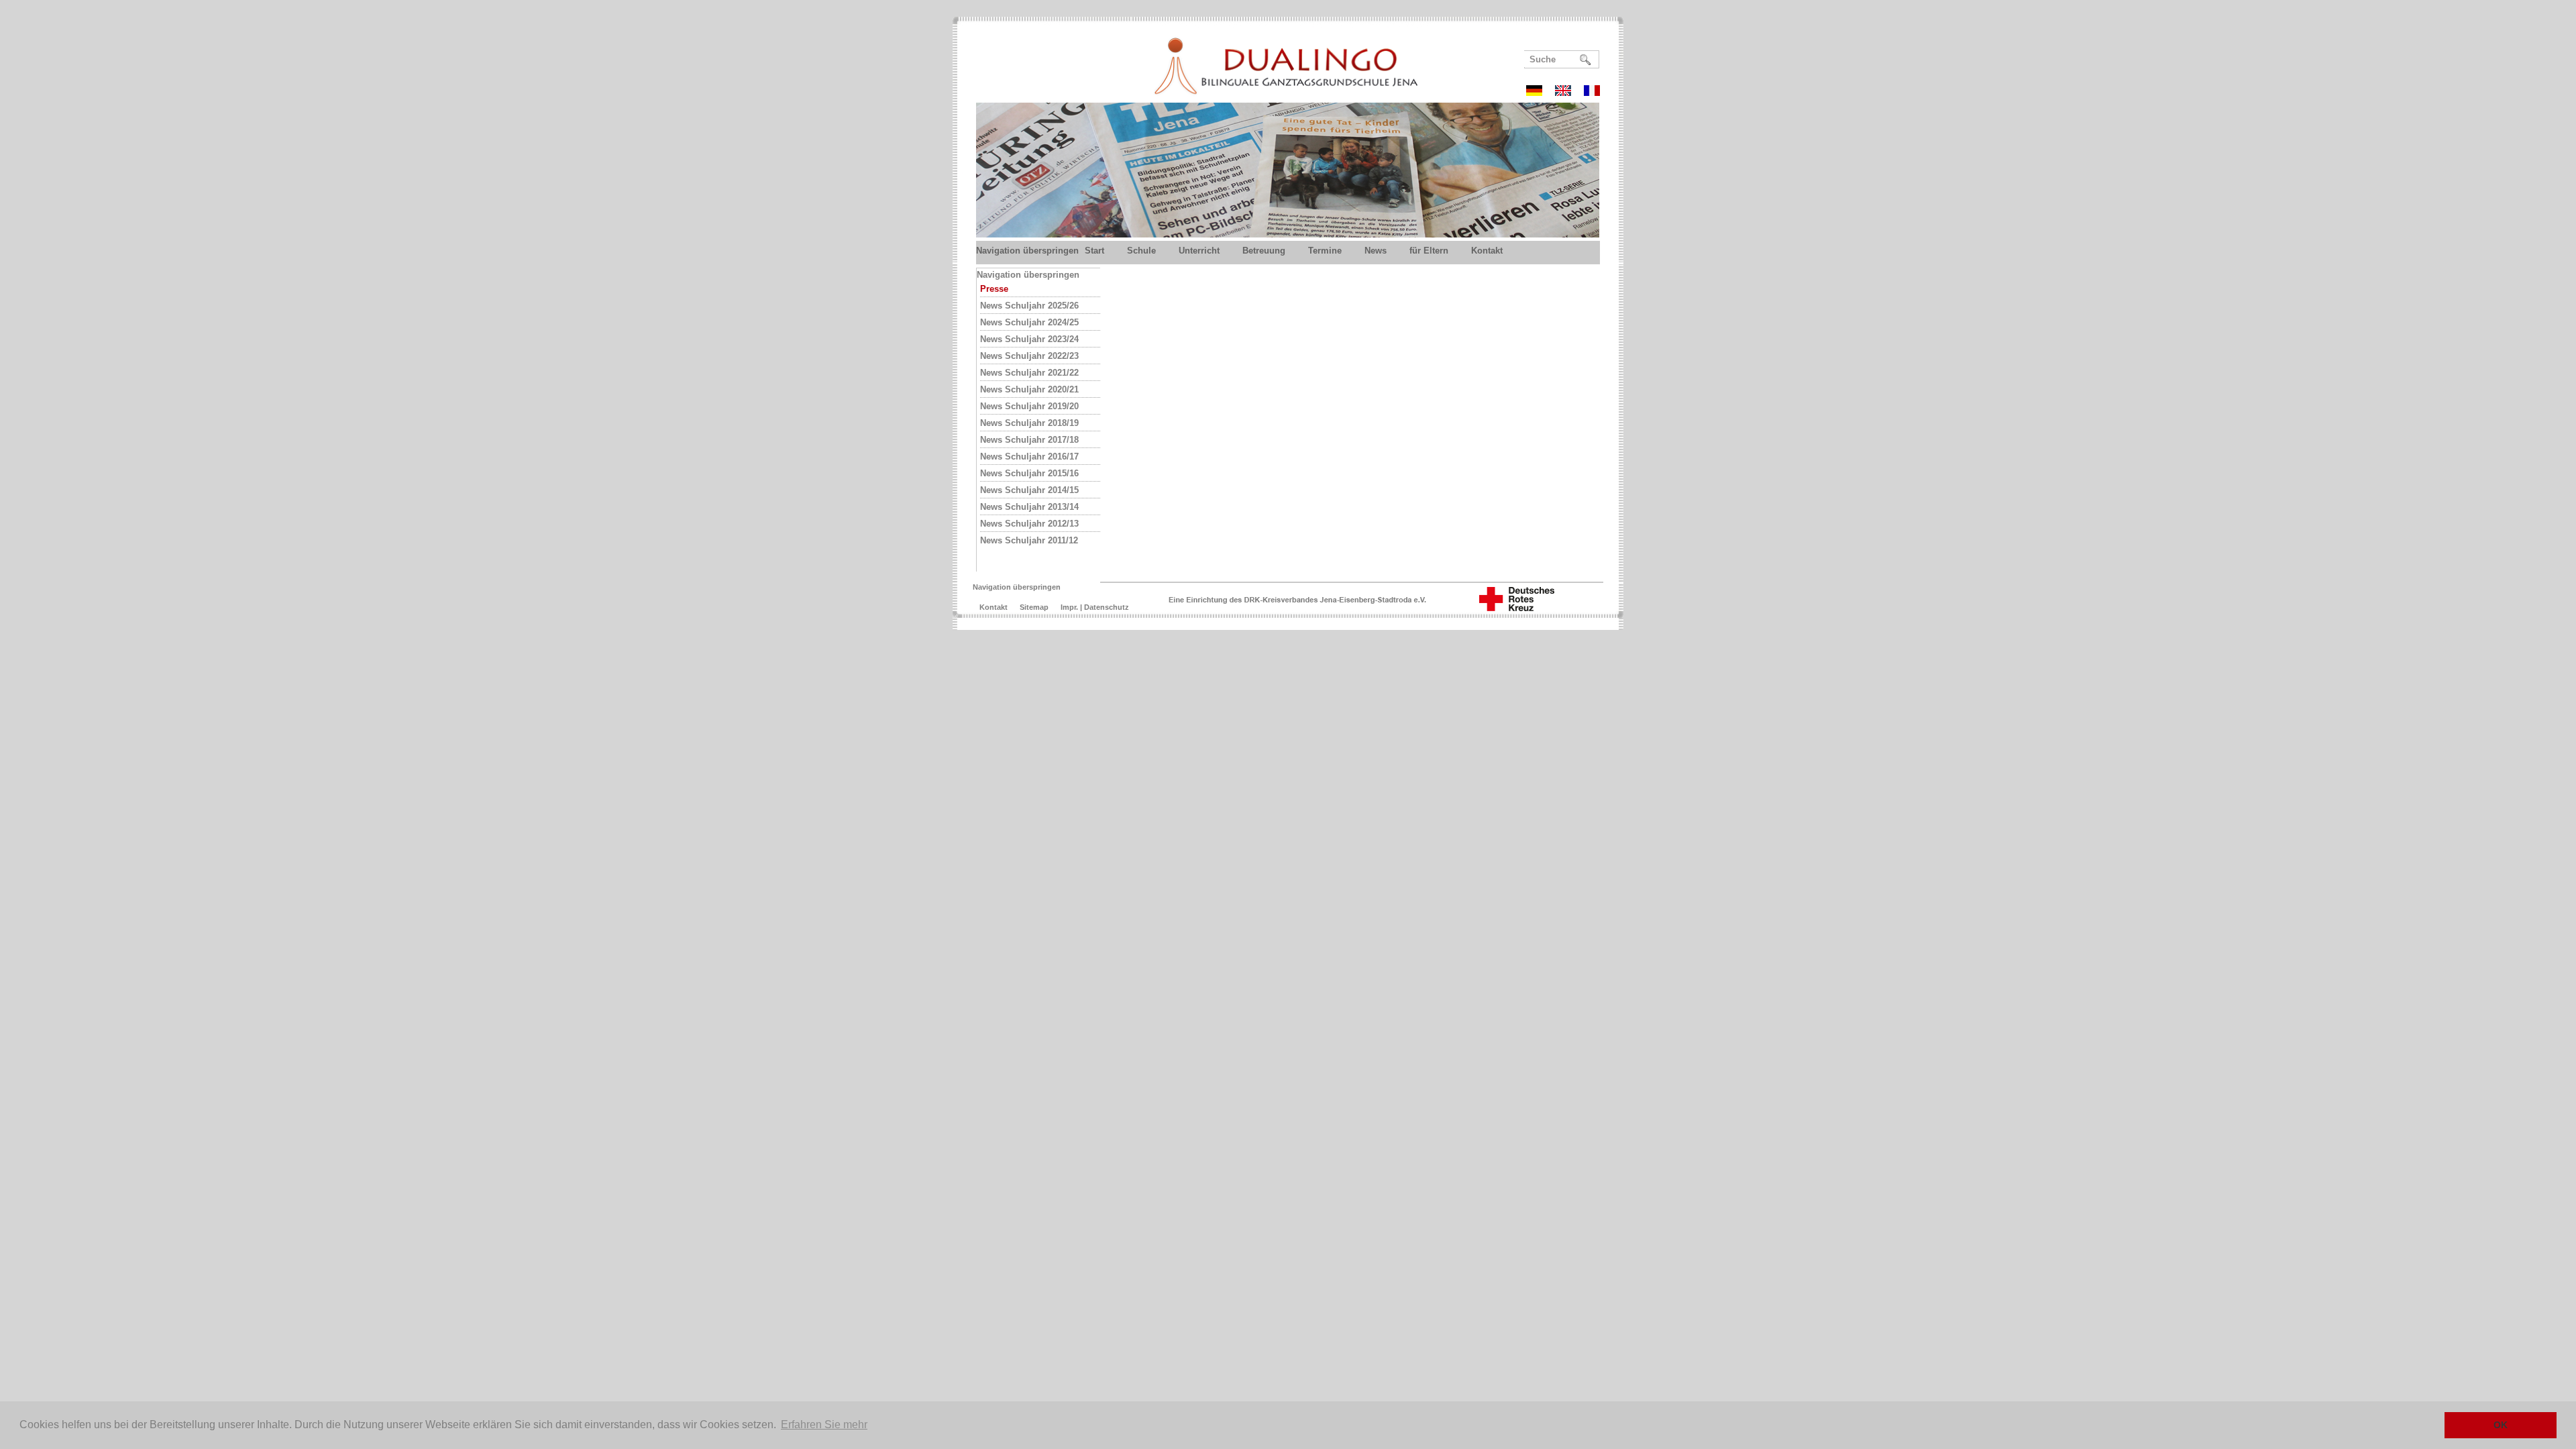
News (1376, 251)
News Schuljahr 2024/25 (1029, 322)
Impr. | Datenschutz (1095, 607)
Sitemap (1034, 607)
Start (1094, 251)
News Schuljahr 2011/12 (1029, 540)
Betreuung (1264, 251)
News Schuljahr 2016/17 (1029, 457)
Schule (1141, 251)
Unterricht (1199, 251)
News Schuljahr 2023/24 (1029, 339)
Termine (1325, 251)
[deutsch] (1539, 92)
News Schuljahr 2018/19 (1029, 423)
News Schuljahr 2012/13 (1029, 524)
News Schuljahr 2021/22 (1029, 373)
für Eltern (1429, 251)
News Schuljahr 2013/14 (1029, 507)
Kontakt (1487, 251)
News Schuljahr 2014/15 (1029, 490)
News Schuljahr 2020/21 (1029, 389)
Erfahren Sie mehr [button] (824, 1425)
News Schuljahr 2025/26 (1029, 306)
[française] (1592, 92)
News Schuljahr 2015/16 (1029, 473)
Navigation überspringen (1027, 251)
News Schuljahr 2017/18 (1029, 440)
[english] (1568, 92)
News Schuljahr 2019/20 (1029, 406)
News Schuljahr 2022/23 (1029, 356)
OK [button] (2501, 1425)
